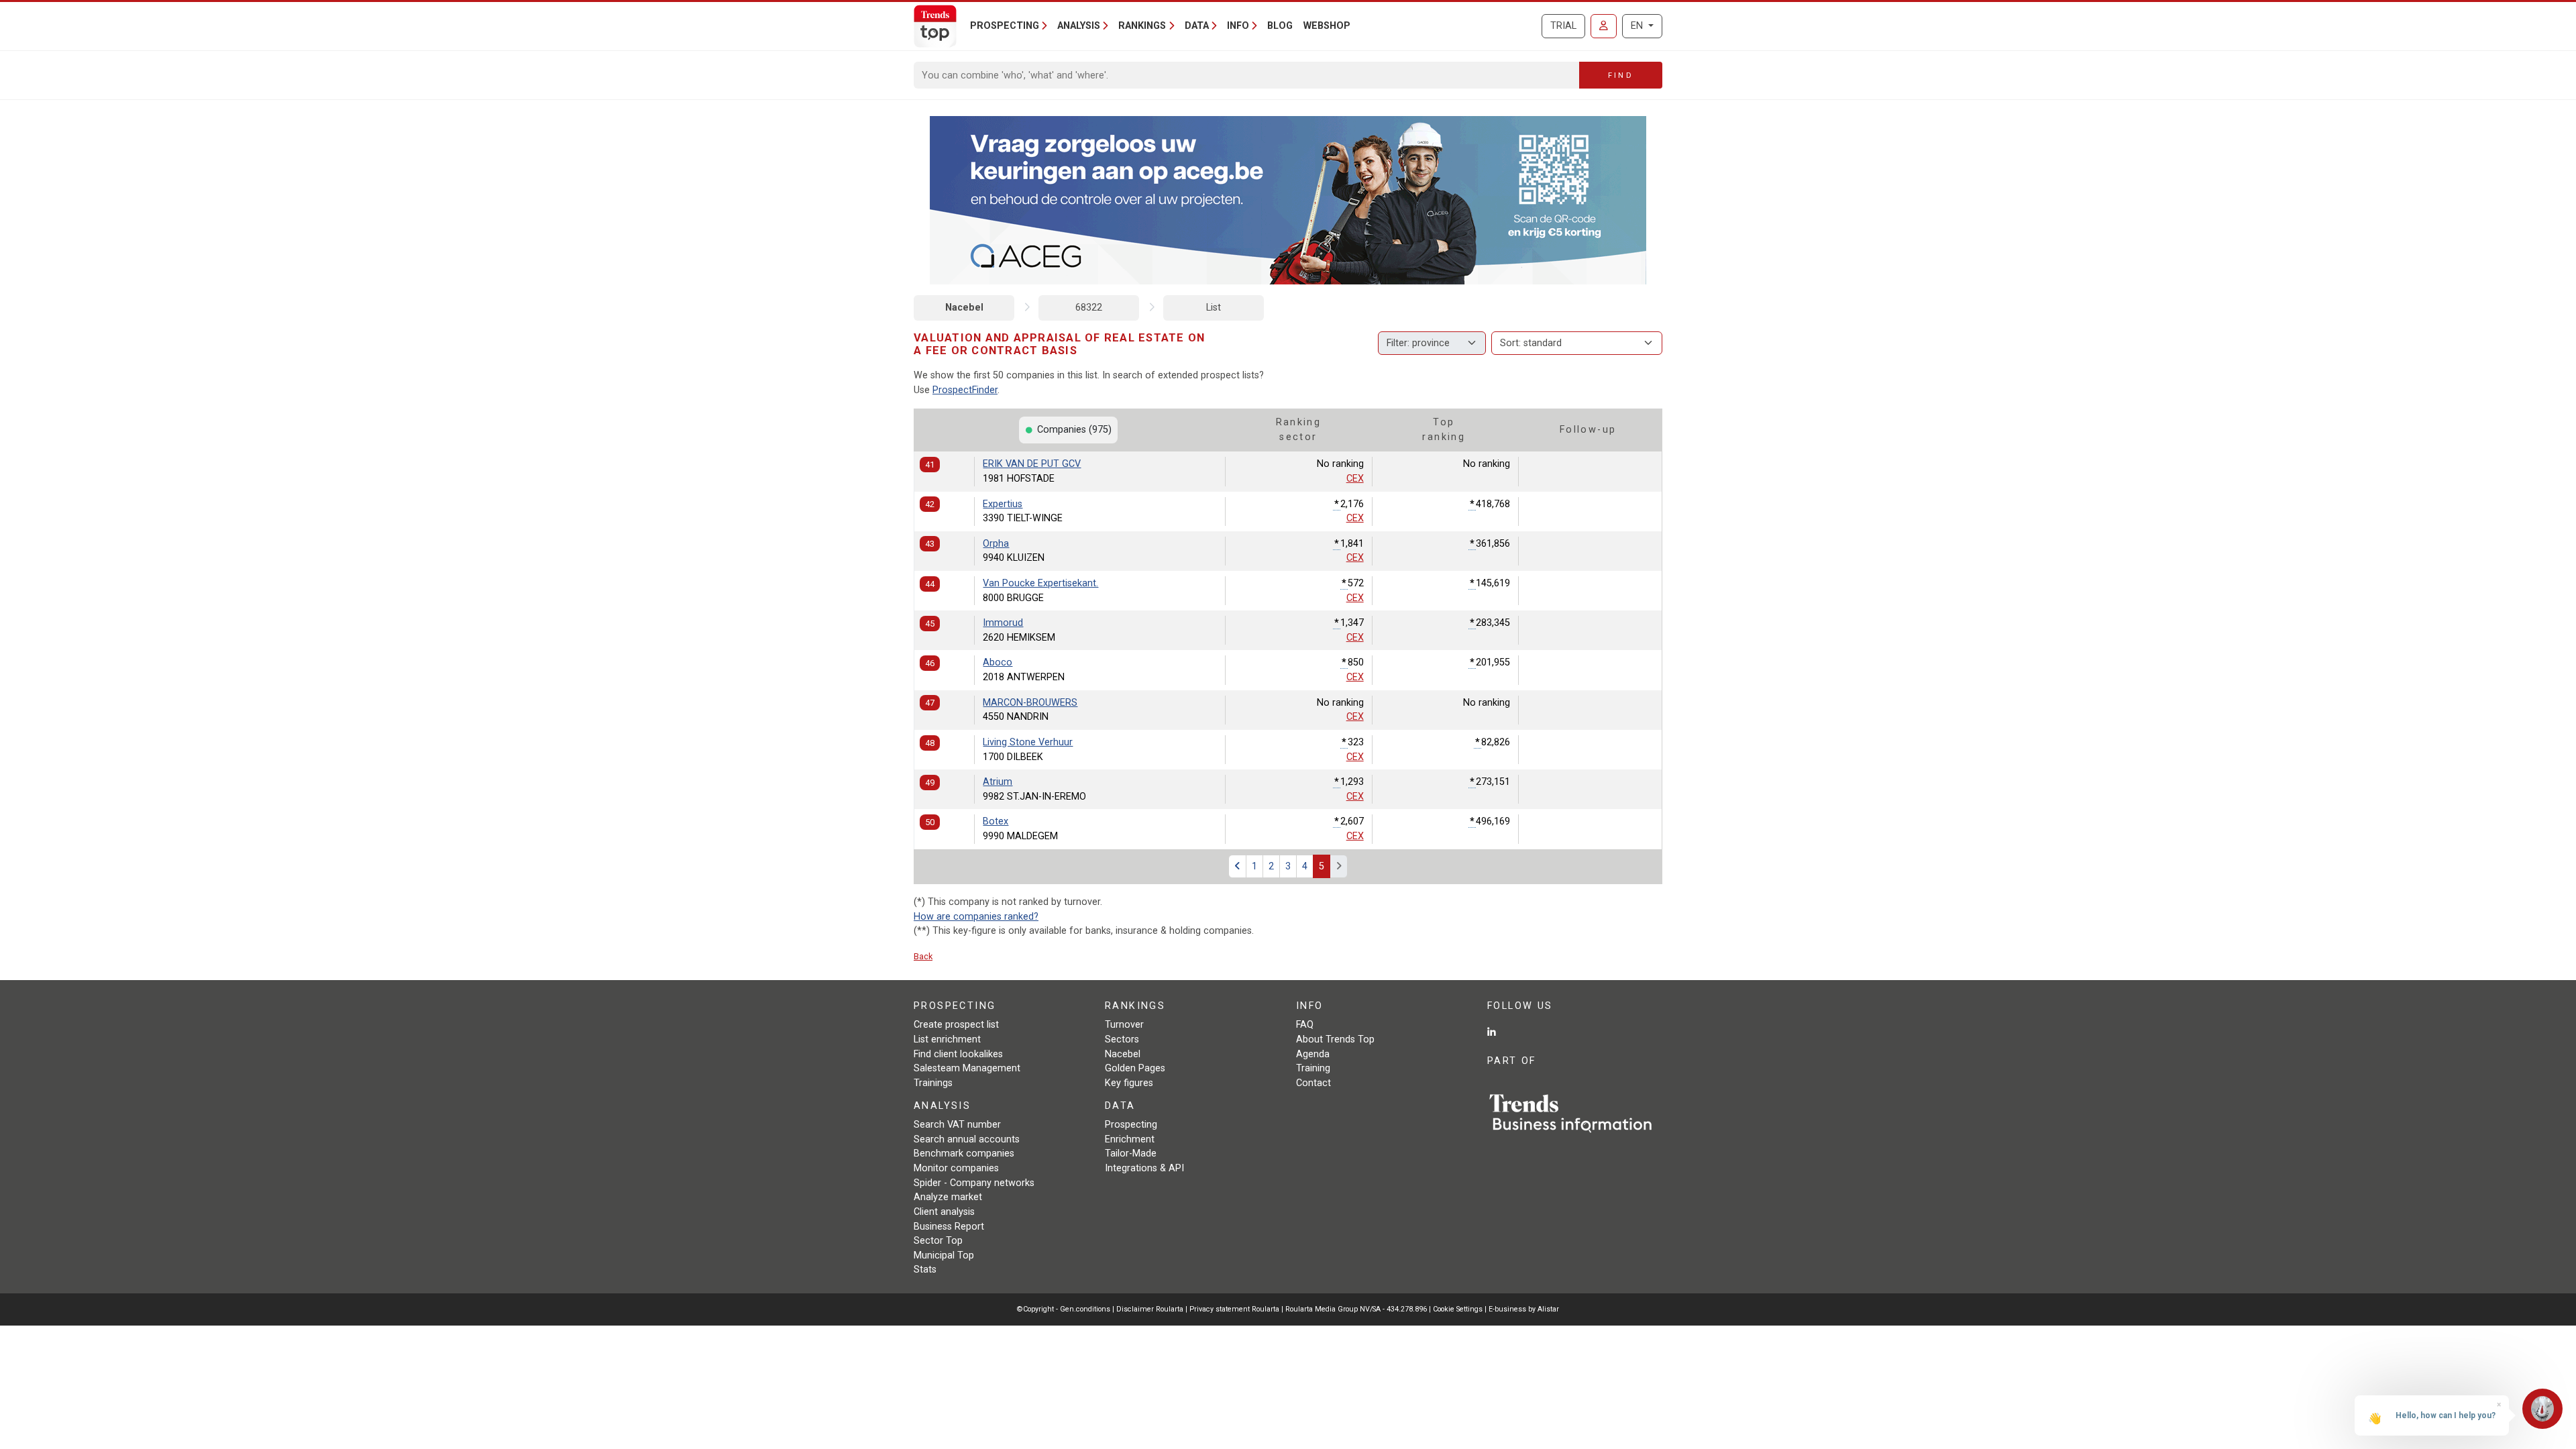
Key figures (1129, 1083)
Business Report (949, 1227)
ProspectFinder (965, 390)
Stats (925, 1270)
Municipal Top (944, 1255)
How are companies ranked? (976, 917)
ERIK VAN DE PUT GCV (1032, 464)
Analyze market (948, 1197)
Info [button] (1238, 26)
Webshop (1327, 26)
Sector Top (938, 1241)
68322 (1089, 308)
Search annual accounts (967, 1139)
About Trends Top (1335, 1039)
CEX (1355, 479)
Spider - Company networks (974, 1183)
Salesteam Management (967, 1068)
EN (1638, 26)
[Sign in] (1604, 26)
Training (1313, 1068)
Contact (1313, 1083)
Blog (1280, 26)
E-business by (1524, 1309)
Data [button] (1197, 26)
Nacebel (964, 308)
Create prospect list (956, 1025)
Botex (996, 821)
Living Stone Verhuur (1028, 742)
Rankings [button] (1142, 26)
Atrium (998, 782)
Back (923, 956)
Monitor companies (956, 1168)
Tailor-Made (1131, 1153)
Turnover (1124, 1025)
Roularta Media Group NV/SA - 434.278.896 (1357, 1309)
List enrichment (947, 1039)
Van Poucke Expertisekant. (1040, 583)
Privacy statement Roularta (1234, 1309)
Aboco (998, 662)
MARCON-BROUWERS (1030, 703)
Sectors (1122, 1039)
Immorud (1003, 623)
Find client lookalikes (958, 1054)
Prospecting (1131, 1125)
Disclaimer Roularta (1150, 1309)
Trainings (933, 1083)
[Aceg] (1288, 200)
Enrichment (1130, 1139)
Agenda (1313, 1054)
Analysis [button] (1079, 26)
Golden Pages (1135, 1068)
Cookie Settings (1459, 1309)
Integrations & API (1144, 1168)
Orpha (996, 544)
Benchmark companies (964, 1153)
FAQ (1305, 1025)
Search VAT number (957, 1125)
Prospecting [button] (1005, 26)
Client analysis (944, 1212)
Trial (1563, 26)
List (1214, 308)
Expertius (1003, 504)
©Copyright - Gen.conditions (1064, 1309)
